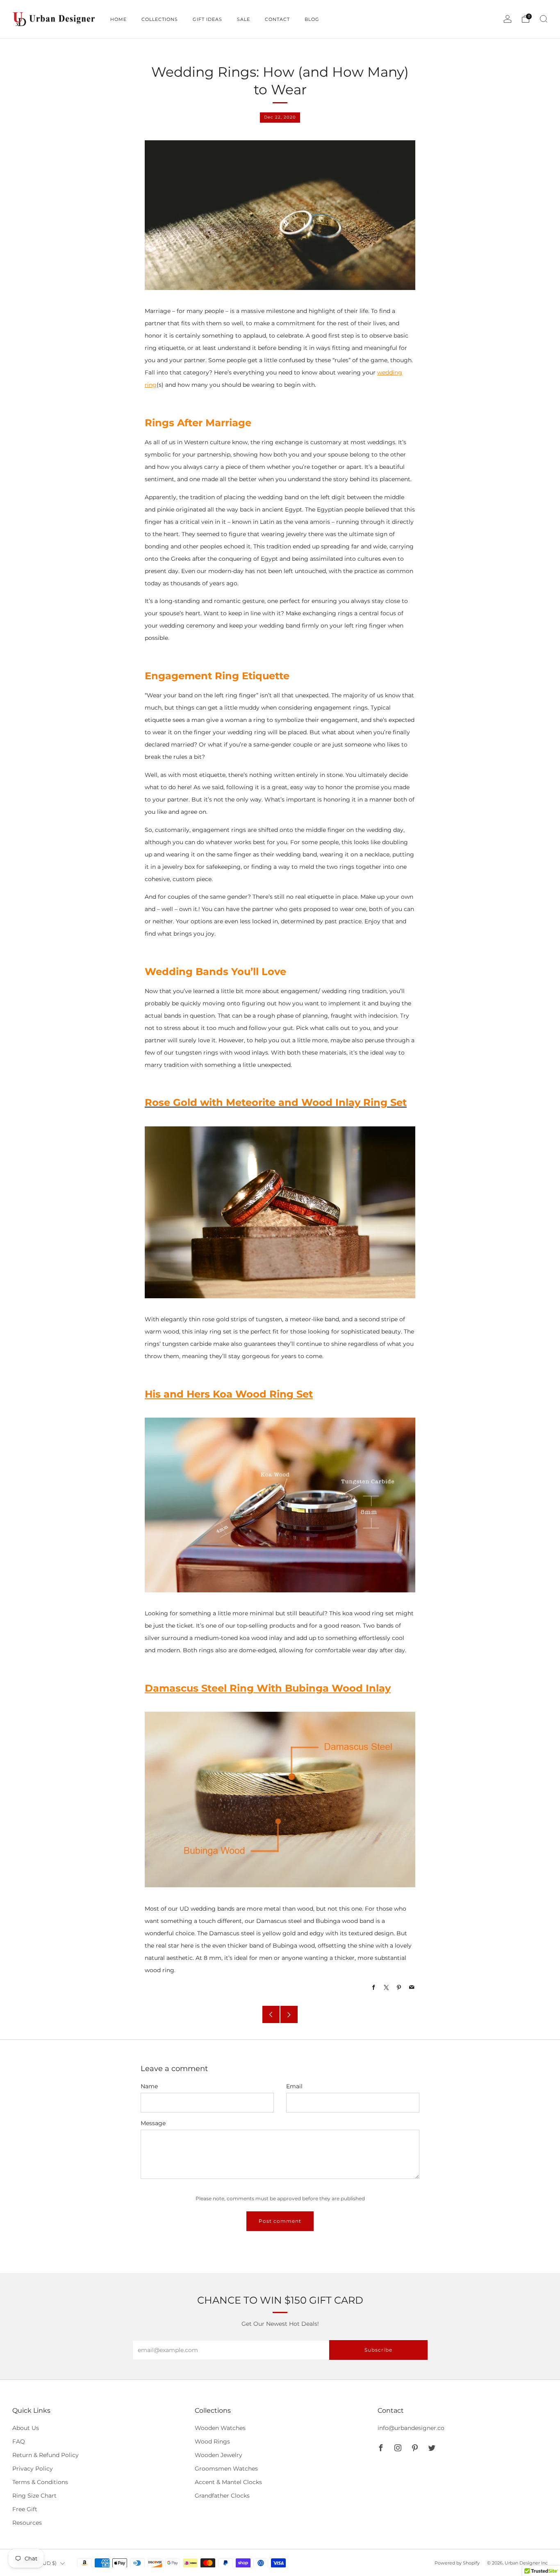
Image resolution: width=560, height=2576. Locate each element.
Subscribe (378, 2350)
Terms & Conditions (40, 2482)
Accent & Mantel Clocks (228, 2482)
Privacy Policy (33, 2469)
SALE (244, 19)
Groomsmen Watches (226, 2469)
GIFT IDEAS (207, 19)
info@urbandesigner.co (411, 2428)
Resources (27, 2523)
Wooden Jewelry (219, 2455)
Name (149, 2086)
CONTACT (277, 19)
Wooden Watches (220, 2428)
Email (294, 2086)
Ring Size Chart (34, 2496)
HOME (118, 19)
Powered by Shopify (457, 2563)
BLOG (312, 19)
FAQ (19, 2441)
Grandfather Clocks (222, 2496)
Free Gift (25, 2509)
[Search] (544, 19)
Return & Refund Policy (46, 2455)
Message (153, 2123)
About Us (26, 2428)
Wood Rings (212, 2441)
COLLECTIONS (160, 19)
